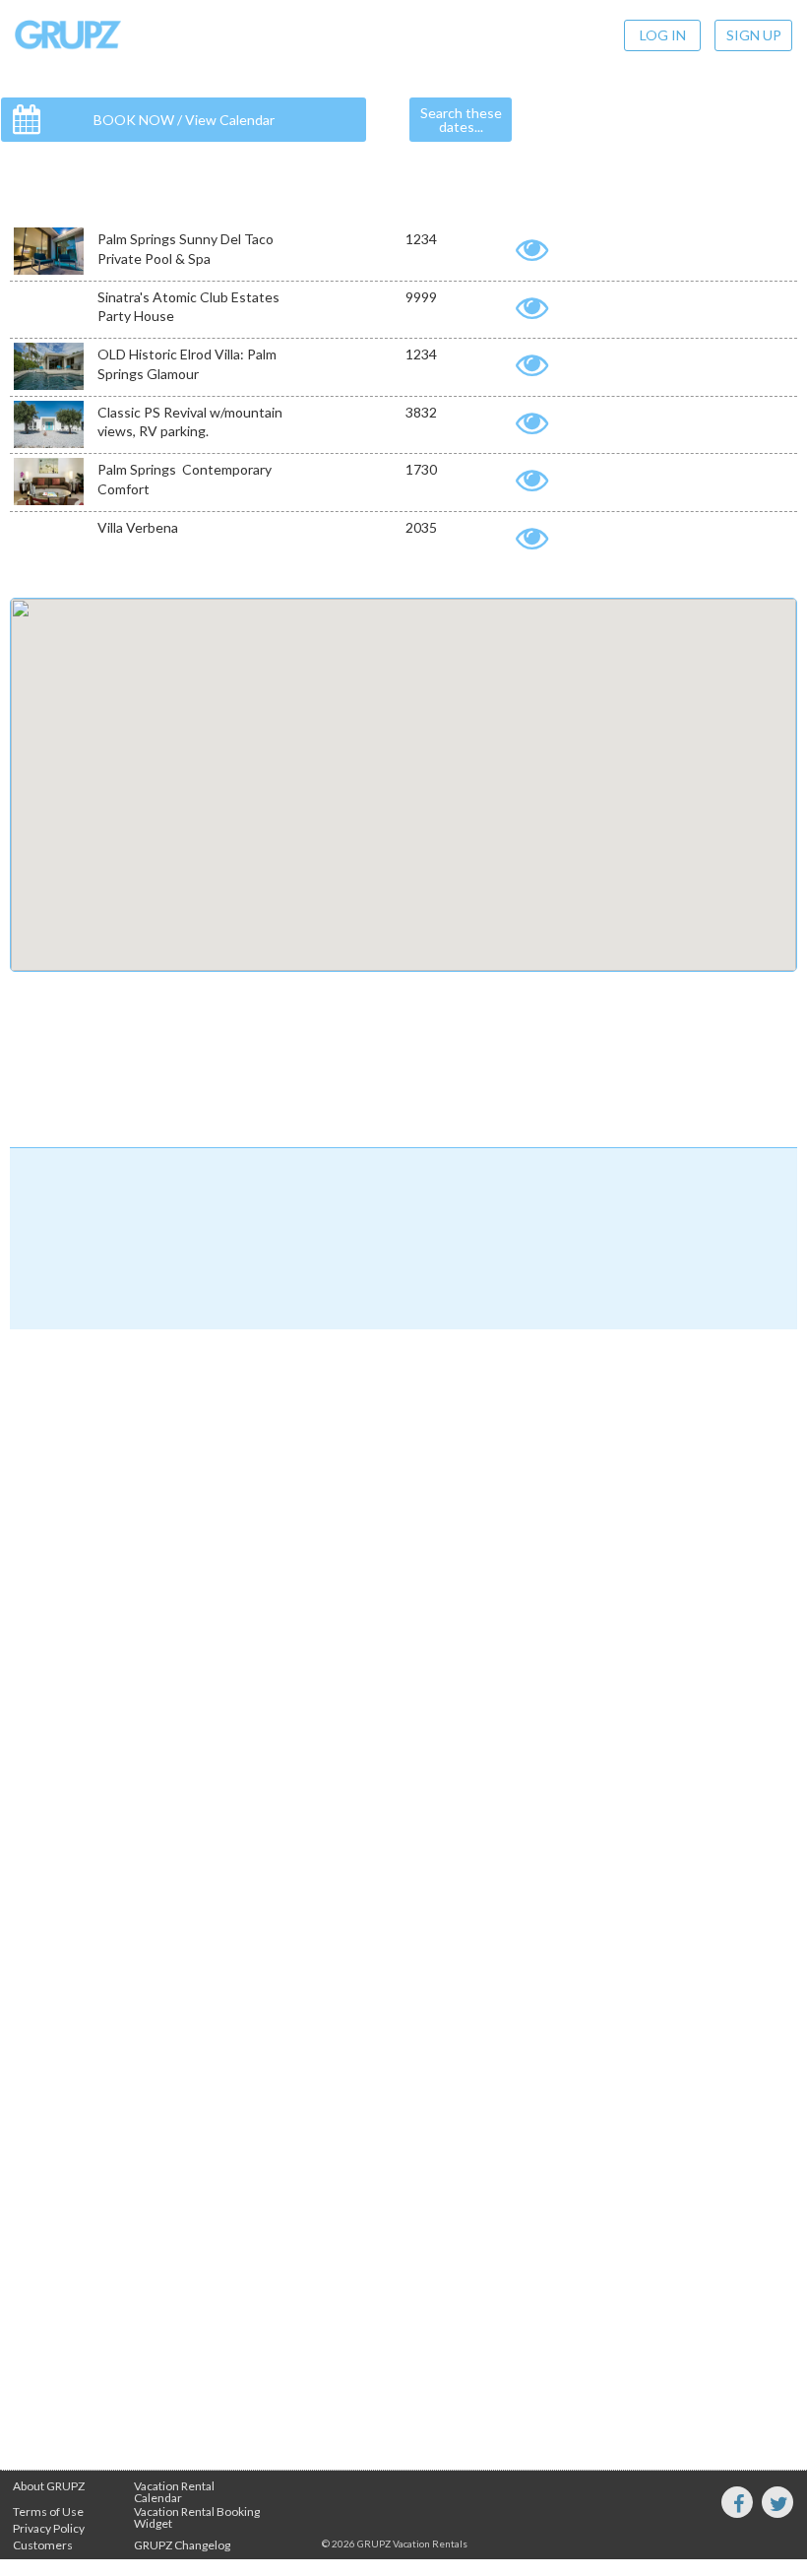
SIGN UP (754, 35)
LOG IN (663, 35)
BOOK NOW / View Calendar (184, 120)
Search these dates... (461, 120)
